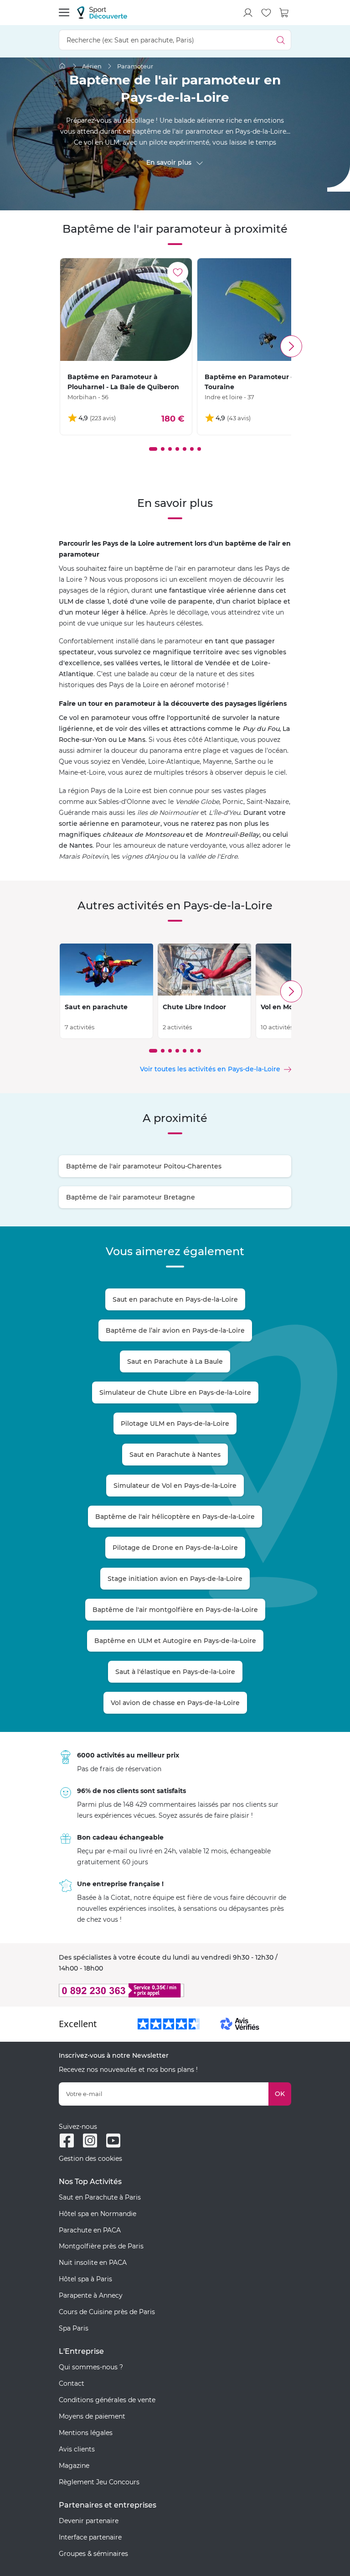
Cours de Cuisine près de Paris (107, 2312)
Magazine (74, 2466)
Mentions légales (86, 2433)
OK (280, 2094)
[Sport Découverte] (102, 13)
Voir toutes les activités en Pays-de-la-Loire (210, 1069)
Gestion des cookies (90, 2159)
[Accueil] (62, 66)
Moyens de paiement (92, 2416)
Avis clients (77, 2449)
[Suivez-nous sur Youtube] (113, 2141)
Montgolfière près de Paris (101, 2246)
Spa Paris (74, 2328)
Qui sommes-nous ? (91, 2367)
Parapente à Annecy (91, 2295)
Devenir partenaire (89, 2521)
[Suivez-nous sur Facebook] (67, 2141)
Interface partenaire (90, 2537)
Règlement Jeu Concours (99, 2482)
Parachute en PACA (90, 2230)
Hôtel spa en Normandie (98, 2214)
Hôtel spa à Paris (85, 2279)
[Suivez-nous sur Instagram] (90, 2141)
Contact (72, 2383)
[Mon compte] (248, 13)
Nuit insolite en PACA (93, 2263)
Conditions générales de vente (107, 2400)
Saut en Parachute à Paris (100, 2197)
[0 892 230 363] (175, 1990)
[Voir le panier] (284, 13)
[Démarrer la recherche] (281, 40)
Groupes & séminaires (93, 2554)
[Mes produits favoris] (266, 13)
